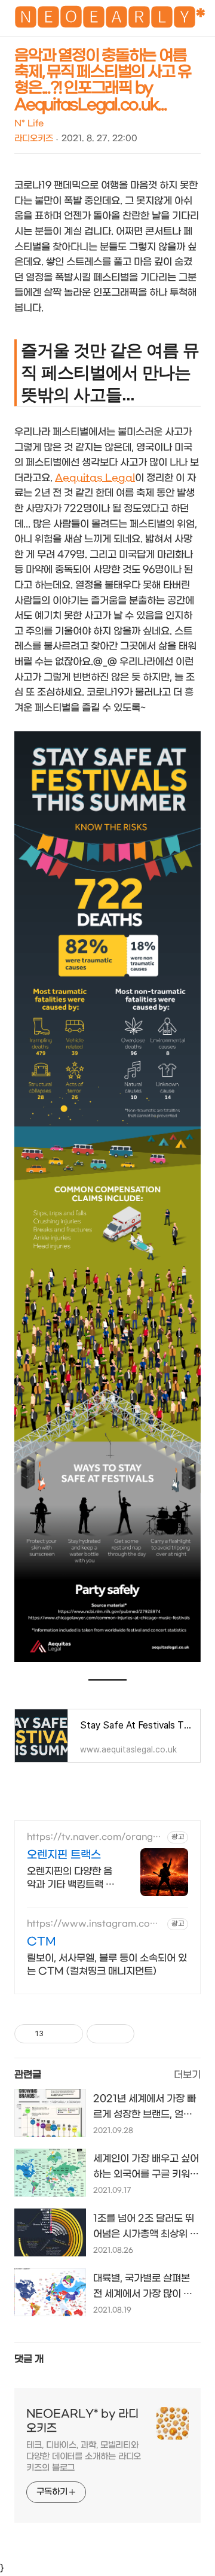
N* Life (29, 124)
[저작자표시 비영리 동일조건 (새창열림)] (150, 2034)
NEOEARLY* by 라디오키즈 (82, 2421)
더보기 (187, 2075)
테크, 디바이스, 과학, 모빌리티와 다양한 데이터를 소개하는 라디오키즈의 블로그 (84, 2457)
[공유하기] (55, 2034)
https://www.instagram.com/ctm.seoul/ (95, 1924)
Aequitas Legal (95, 478)
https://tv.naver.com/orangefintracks (95, 1837)
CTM (42, 1942)
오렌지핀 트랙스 (64, 1855)
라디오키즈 (34, 139)
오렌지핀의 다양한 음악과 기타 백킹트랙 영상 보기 (71, 1878)
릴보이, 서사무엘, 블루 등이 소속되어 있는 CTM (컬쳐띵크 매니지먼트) (107, 1965)
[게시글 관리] (70, 2034)
